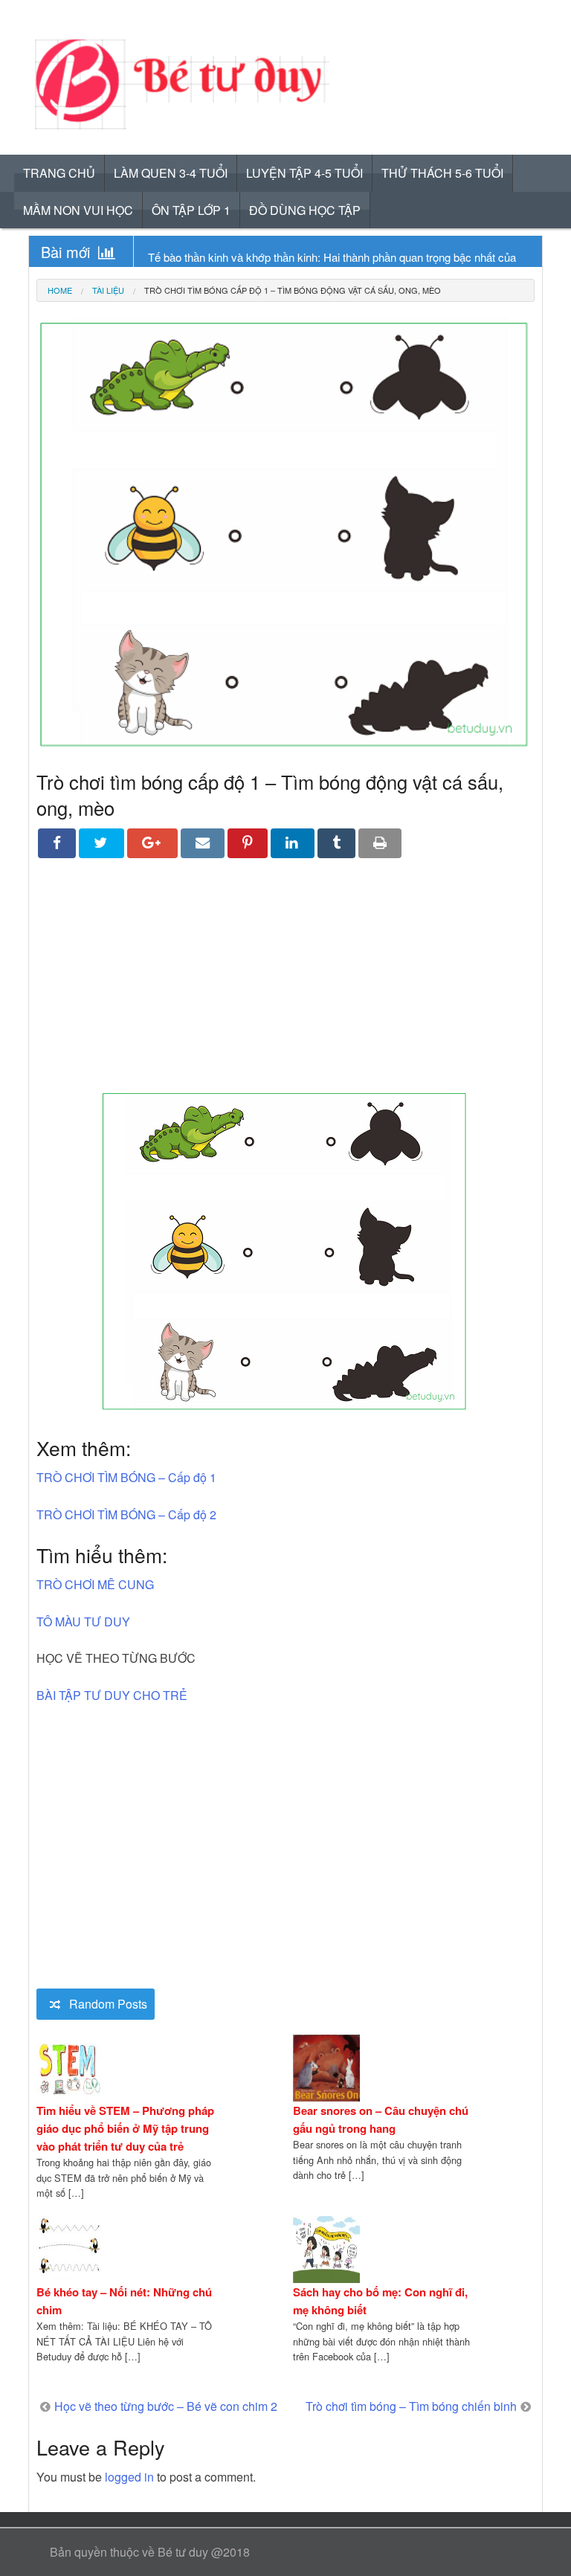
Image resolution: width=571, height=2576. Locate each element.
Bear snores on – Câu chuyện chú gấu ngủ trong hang (381, 2119)
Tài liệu (108, 290)
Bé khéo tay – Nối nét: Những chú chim (124, 2301)
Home (60, 290)
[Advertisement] (285, 985)
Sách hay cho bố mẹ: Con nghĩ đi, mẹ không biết (380, 2301)
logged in (129, 2477)
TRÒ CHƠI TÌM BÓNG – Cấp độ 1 (126, 1477)
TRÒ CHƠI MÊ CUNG (95, 1584)
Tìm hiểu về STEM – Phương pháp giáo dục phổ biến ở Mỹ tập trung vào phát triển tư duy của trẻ (125, 2128)
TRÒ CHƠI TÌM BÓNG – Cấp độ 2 (126, 1514)
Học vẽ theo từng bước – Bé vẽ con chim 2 (166, 2406)
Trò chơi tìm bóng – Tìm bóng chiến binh (411, 2406)
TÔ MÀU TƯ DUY (83, 1622)
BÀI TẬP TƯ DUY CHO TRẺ (112, 1695)
